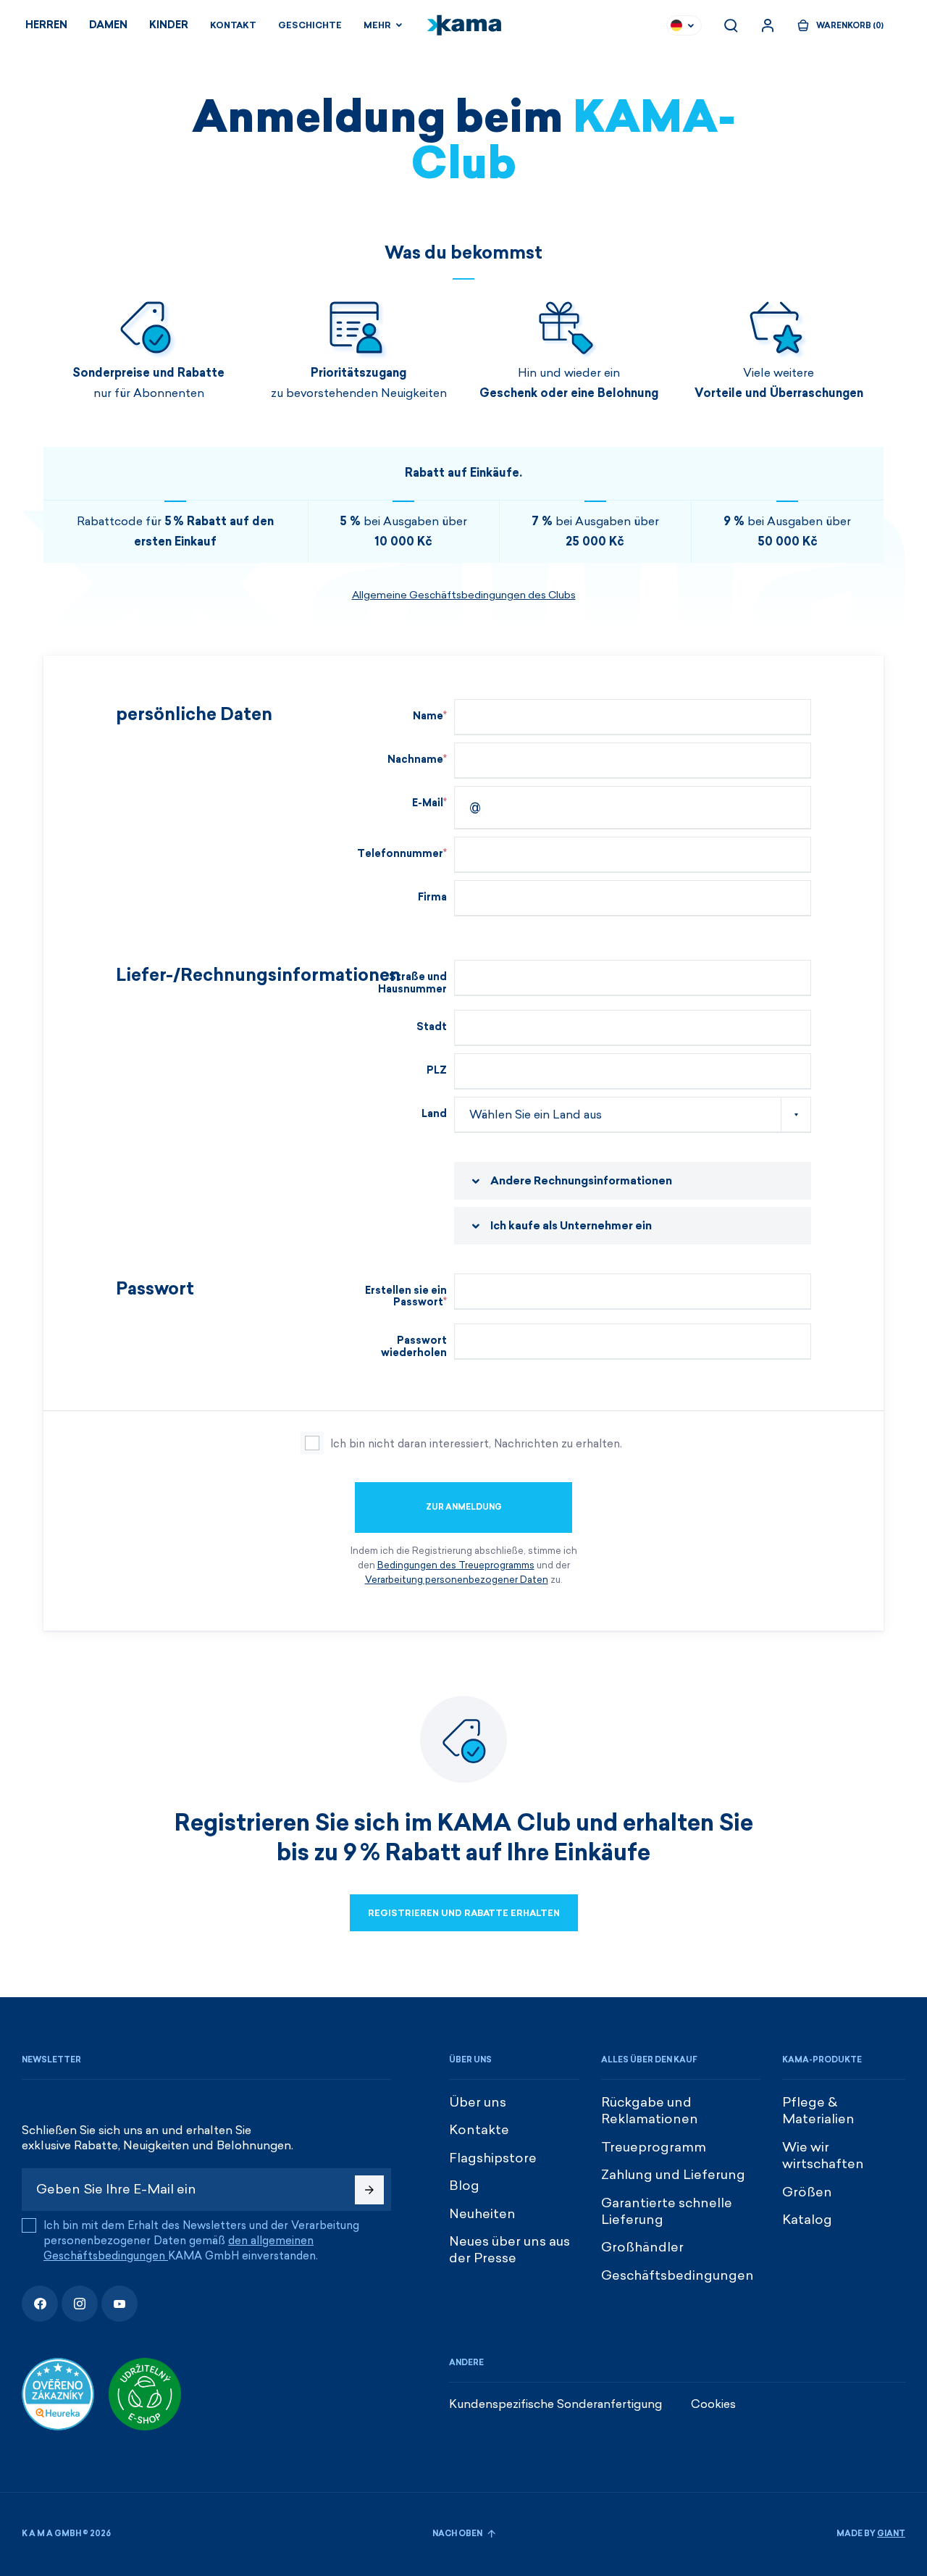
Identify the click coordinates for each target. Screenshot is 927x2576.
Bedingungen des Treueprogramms (456, 1565)
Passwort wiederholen (414, 1347)
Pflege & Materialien (818, 2111)
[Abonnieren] (369, 2190)
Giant (891, 2534)
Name (428, 716)
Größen (807, 2192)
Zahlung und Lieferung (673, 2175)
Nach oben (458, 2534)
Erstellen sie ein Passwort (406, 1297)
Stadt (432, 1027)
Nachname (415, 760)
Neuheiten (482, 2214)
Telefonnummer (400, 854)
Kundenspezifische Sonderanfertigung (555, 2404)
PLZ (437, 1070)
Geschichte (310, 25)
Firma (432, 897)
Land (434, 1114)
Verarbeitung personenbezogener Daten (457, 1580)
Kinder (169, 25)
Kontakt (233, 25)
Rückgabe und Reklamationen (650, 2111)
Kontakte (479, 2130)
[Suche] (731, 25)
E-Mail (428, 803)
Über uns (478, 2102)
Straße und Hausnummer (412, 983)
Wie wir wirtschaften (823, 2155)
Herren (46, 25)
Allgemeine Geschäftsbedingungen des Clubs (464, 595)
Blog (464, 2186)
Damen (108, 25)
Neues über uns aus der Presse (509, 2250)
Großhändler (642, 2247)
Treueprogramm (654, 2147)
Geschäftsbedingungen (678, 2275)
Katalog (807, 2220)
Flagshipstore (493, 2158)
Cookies (713, 2404)
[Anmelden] (768, 25)
